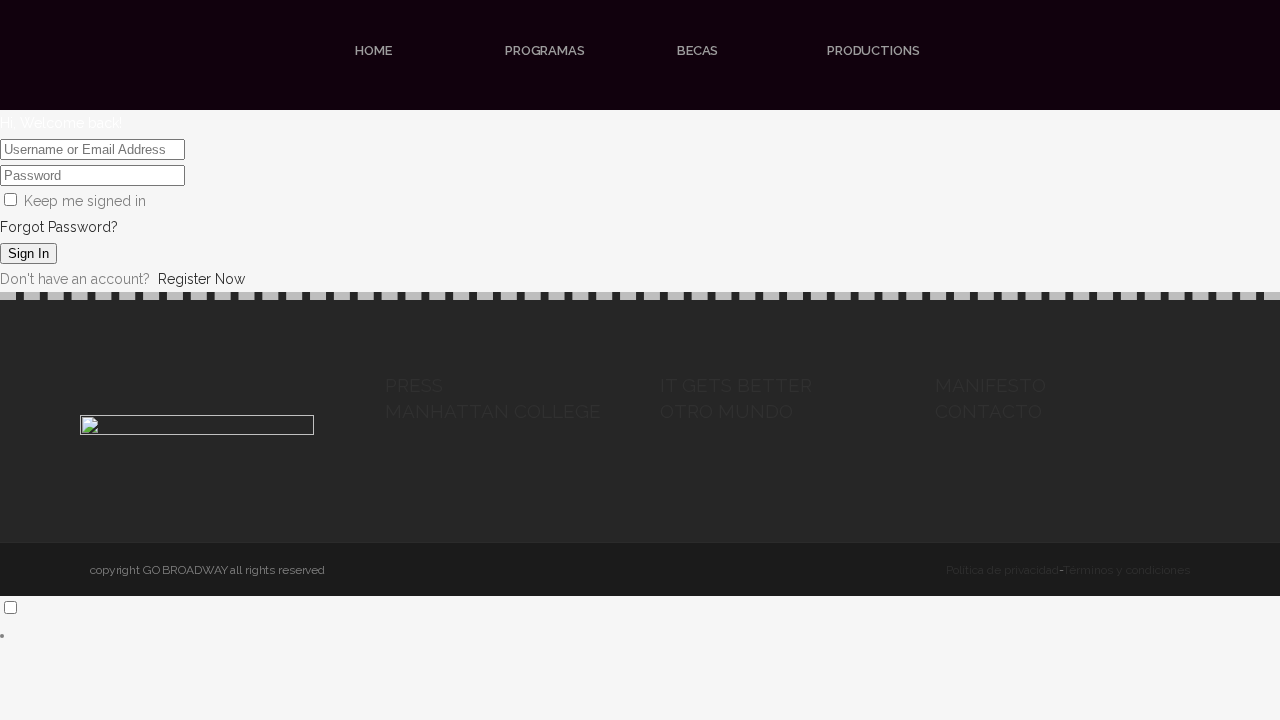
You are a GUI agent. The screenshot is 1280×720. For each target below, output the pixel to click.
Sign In (28, 253)
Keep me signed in (85, 201)
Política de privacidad (1002, 570)
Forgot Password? (59, 227)
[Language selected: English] (640, 622)
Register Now (201, 279)
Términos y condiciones (1126, 570)
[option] (640, 635)
